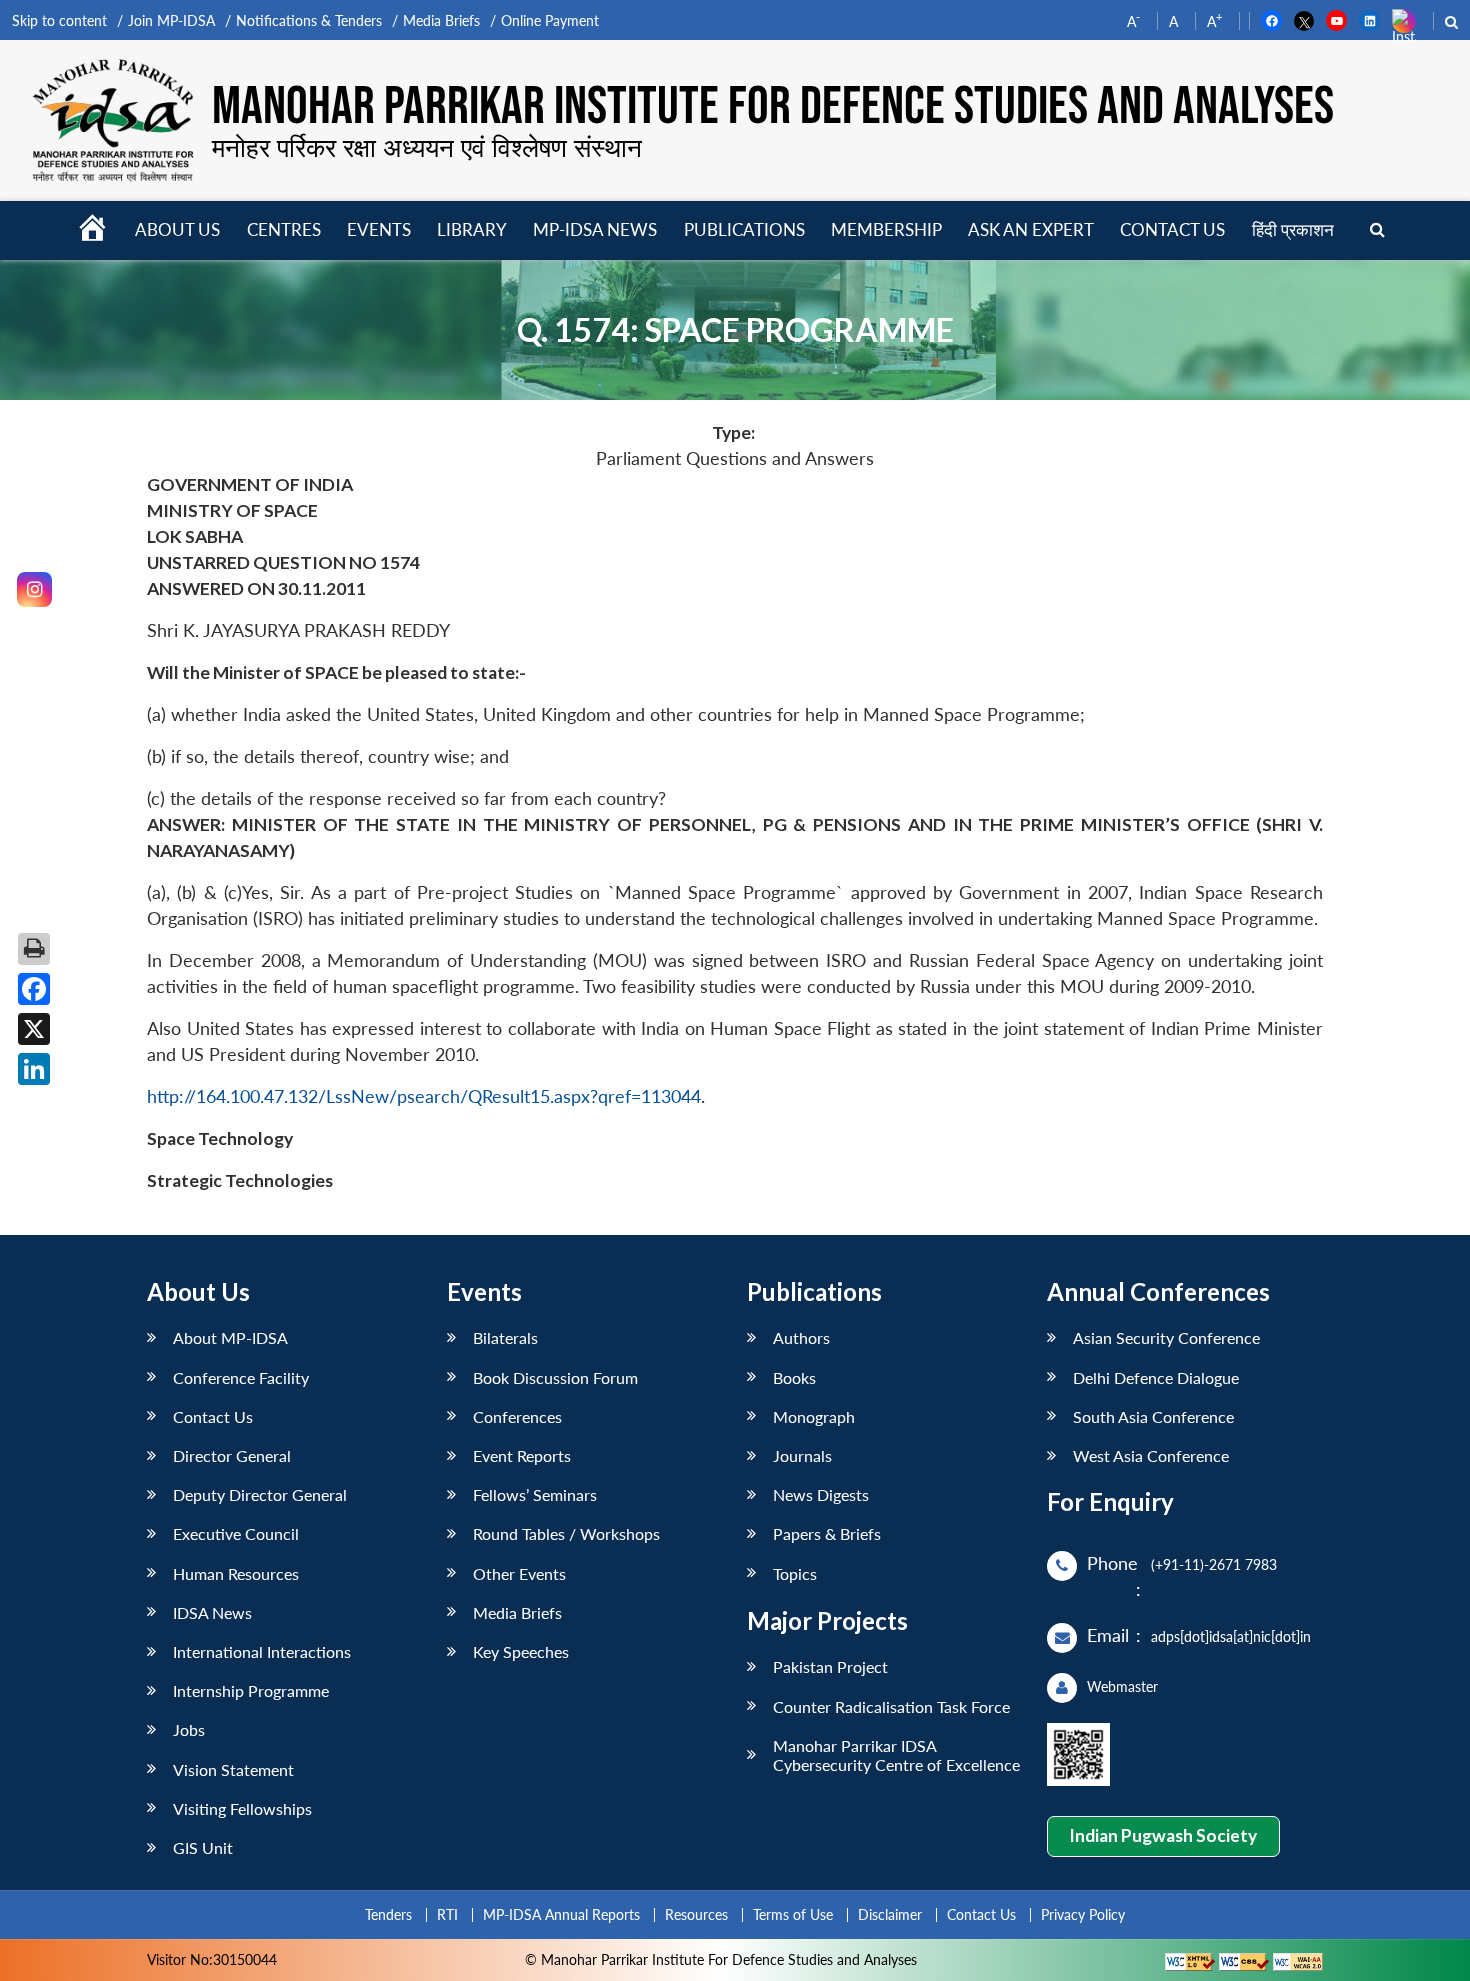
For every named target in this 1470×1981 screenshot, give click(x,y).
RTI (447, 1914)
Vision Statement (233, 1769)
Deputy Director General (260, 1494)
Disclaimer (890, 1914)
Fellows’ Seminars (535, 1494)
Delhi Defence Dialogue (1156, 1377)
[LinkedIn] (34, 1069)
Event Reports (522, 1455)
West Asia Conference (1151, 1455)
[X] (34, 1029)
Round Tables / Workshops (566, 1533)
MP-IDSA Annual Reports (561, 1914)
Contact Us (213, 1416)
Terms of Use (793, 1914)
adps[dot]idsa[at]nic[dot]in (1231, 1636)
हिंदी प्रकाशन (1293, 229)
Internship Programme (251, 1690)
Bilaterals (505, 1337)
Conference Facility (241, 1377)
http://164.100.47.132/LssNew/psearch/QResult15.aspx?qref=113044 (424, 1096)
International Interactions (262, 1651)
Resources (696, 1914)
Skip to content (59, 20)
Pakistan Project (830, 1666)
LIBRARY (472, 229)
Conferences (517, 1416)
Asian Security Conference (1166, 1337)
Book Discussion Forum (555, 1377)
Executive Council (236, 1533)
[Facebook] (34, 989)
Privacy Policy (1083, 1914)
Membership (886, 229)
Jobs (189, 1729)
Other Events (519, 1573)
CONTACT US (1172, 229)
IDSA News (212, 1612)
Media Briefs (441, 20)
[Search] (1377, 230)
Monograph (814, 1416)
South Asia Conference (1153, 1416)
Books (794, 1377)
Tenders (388, 1914)
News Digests (821, 1494)
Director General (232, 1455)
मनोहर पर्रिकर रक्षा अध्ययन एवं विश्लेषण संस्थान (427, 147)
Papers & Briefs (827, 1533)
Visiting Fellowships (242, 1808)
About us (177, 229)
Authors (801, 1337)
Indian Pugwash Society (1163, 1835)
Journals (802, 1455)
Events (379, 229)
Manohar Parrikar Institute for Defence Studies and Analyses (773, 107)
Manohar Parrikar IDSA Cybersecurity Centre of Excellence (896, 1755)
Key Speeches (521, 1651)
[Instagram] (34, 589)
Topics (795, 1573)
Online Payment (550, 20)
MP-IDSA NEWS (595, 229)
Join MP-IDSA (171, 20)
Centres (284, 229)
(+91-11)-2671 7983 (1214, 1564)
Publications (744, 229)
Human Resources (236, 1573)
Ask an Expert (1031, 229)
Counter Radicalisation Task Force (891, 1706)
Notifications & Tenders (309, 20)
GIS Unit (203, 1847)
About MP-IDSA (230, 1337)
